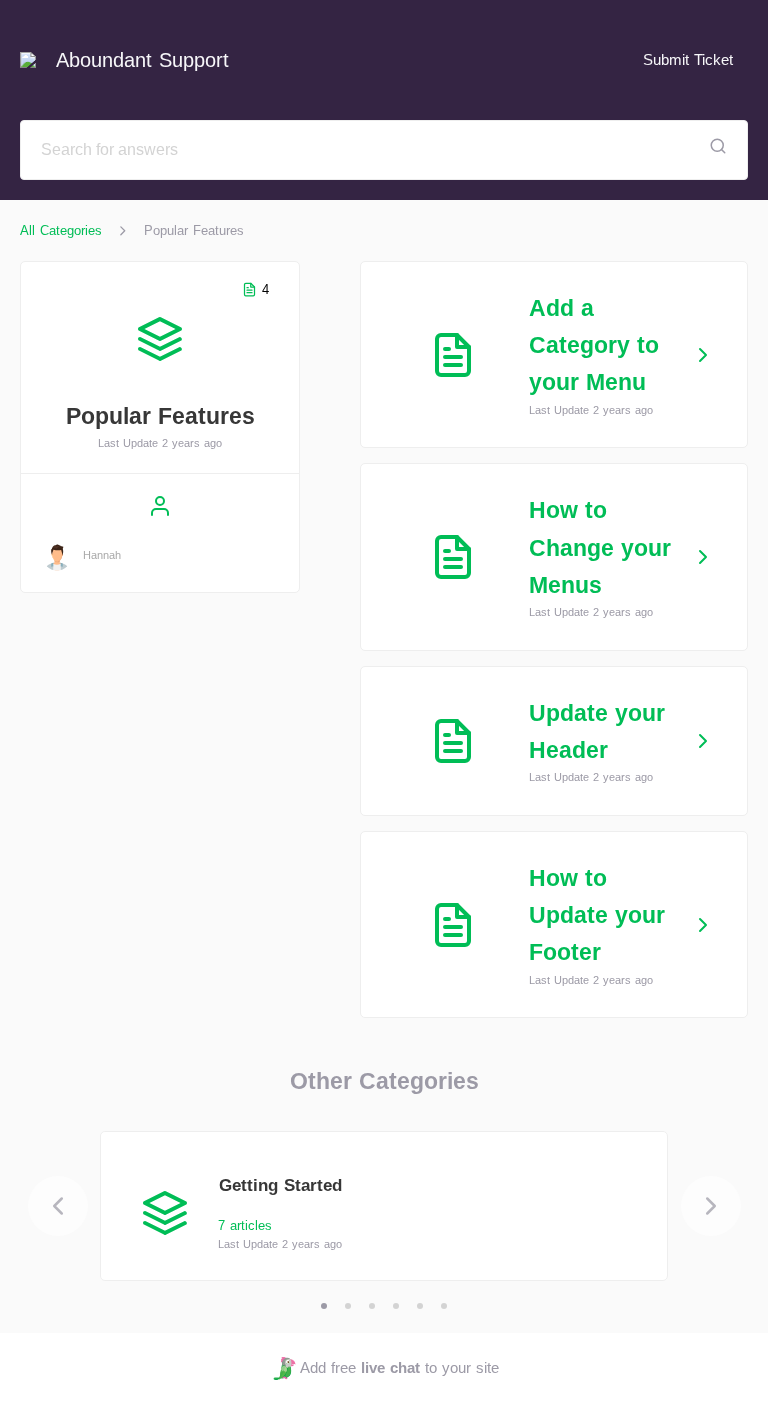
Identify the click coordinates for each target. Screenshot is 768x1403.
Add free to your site (399, 1367)
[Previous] (58, 1206)
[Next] (711, 1206)
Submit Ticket (688, 59)
